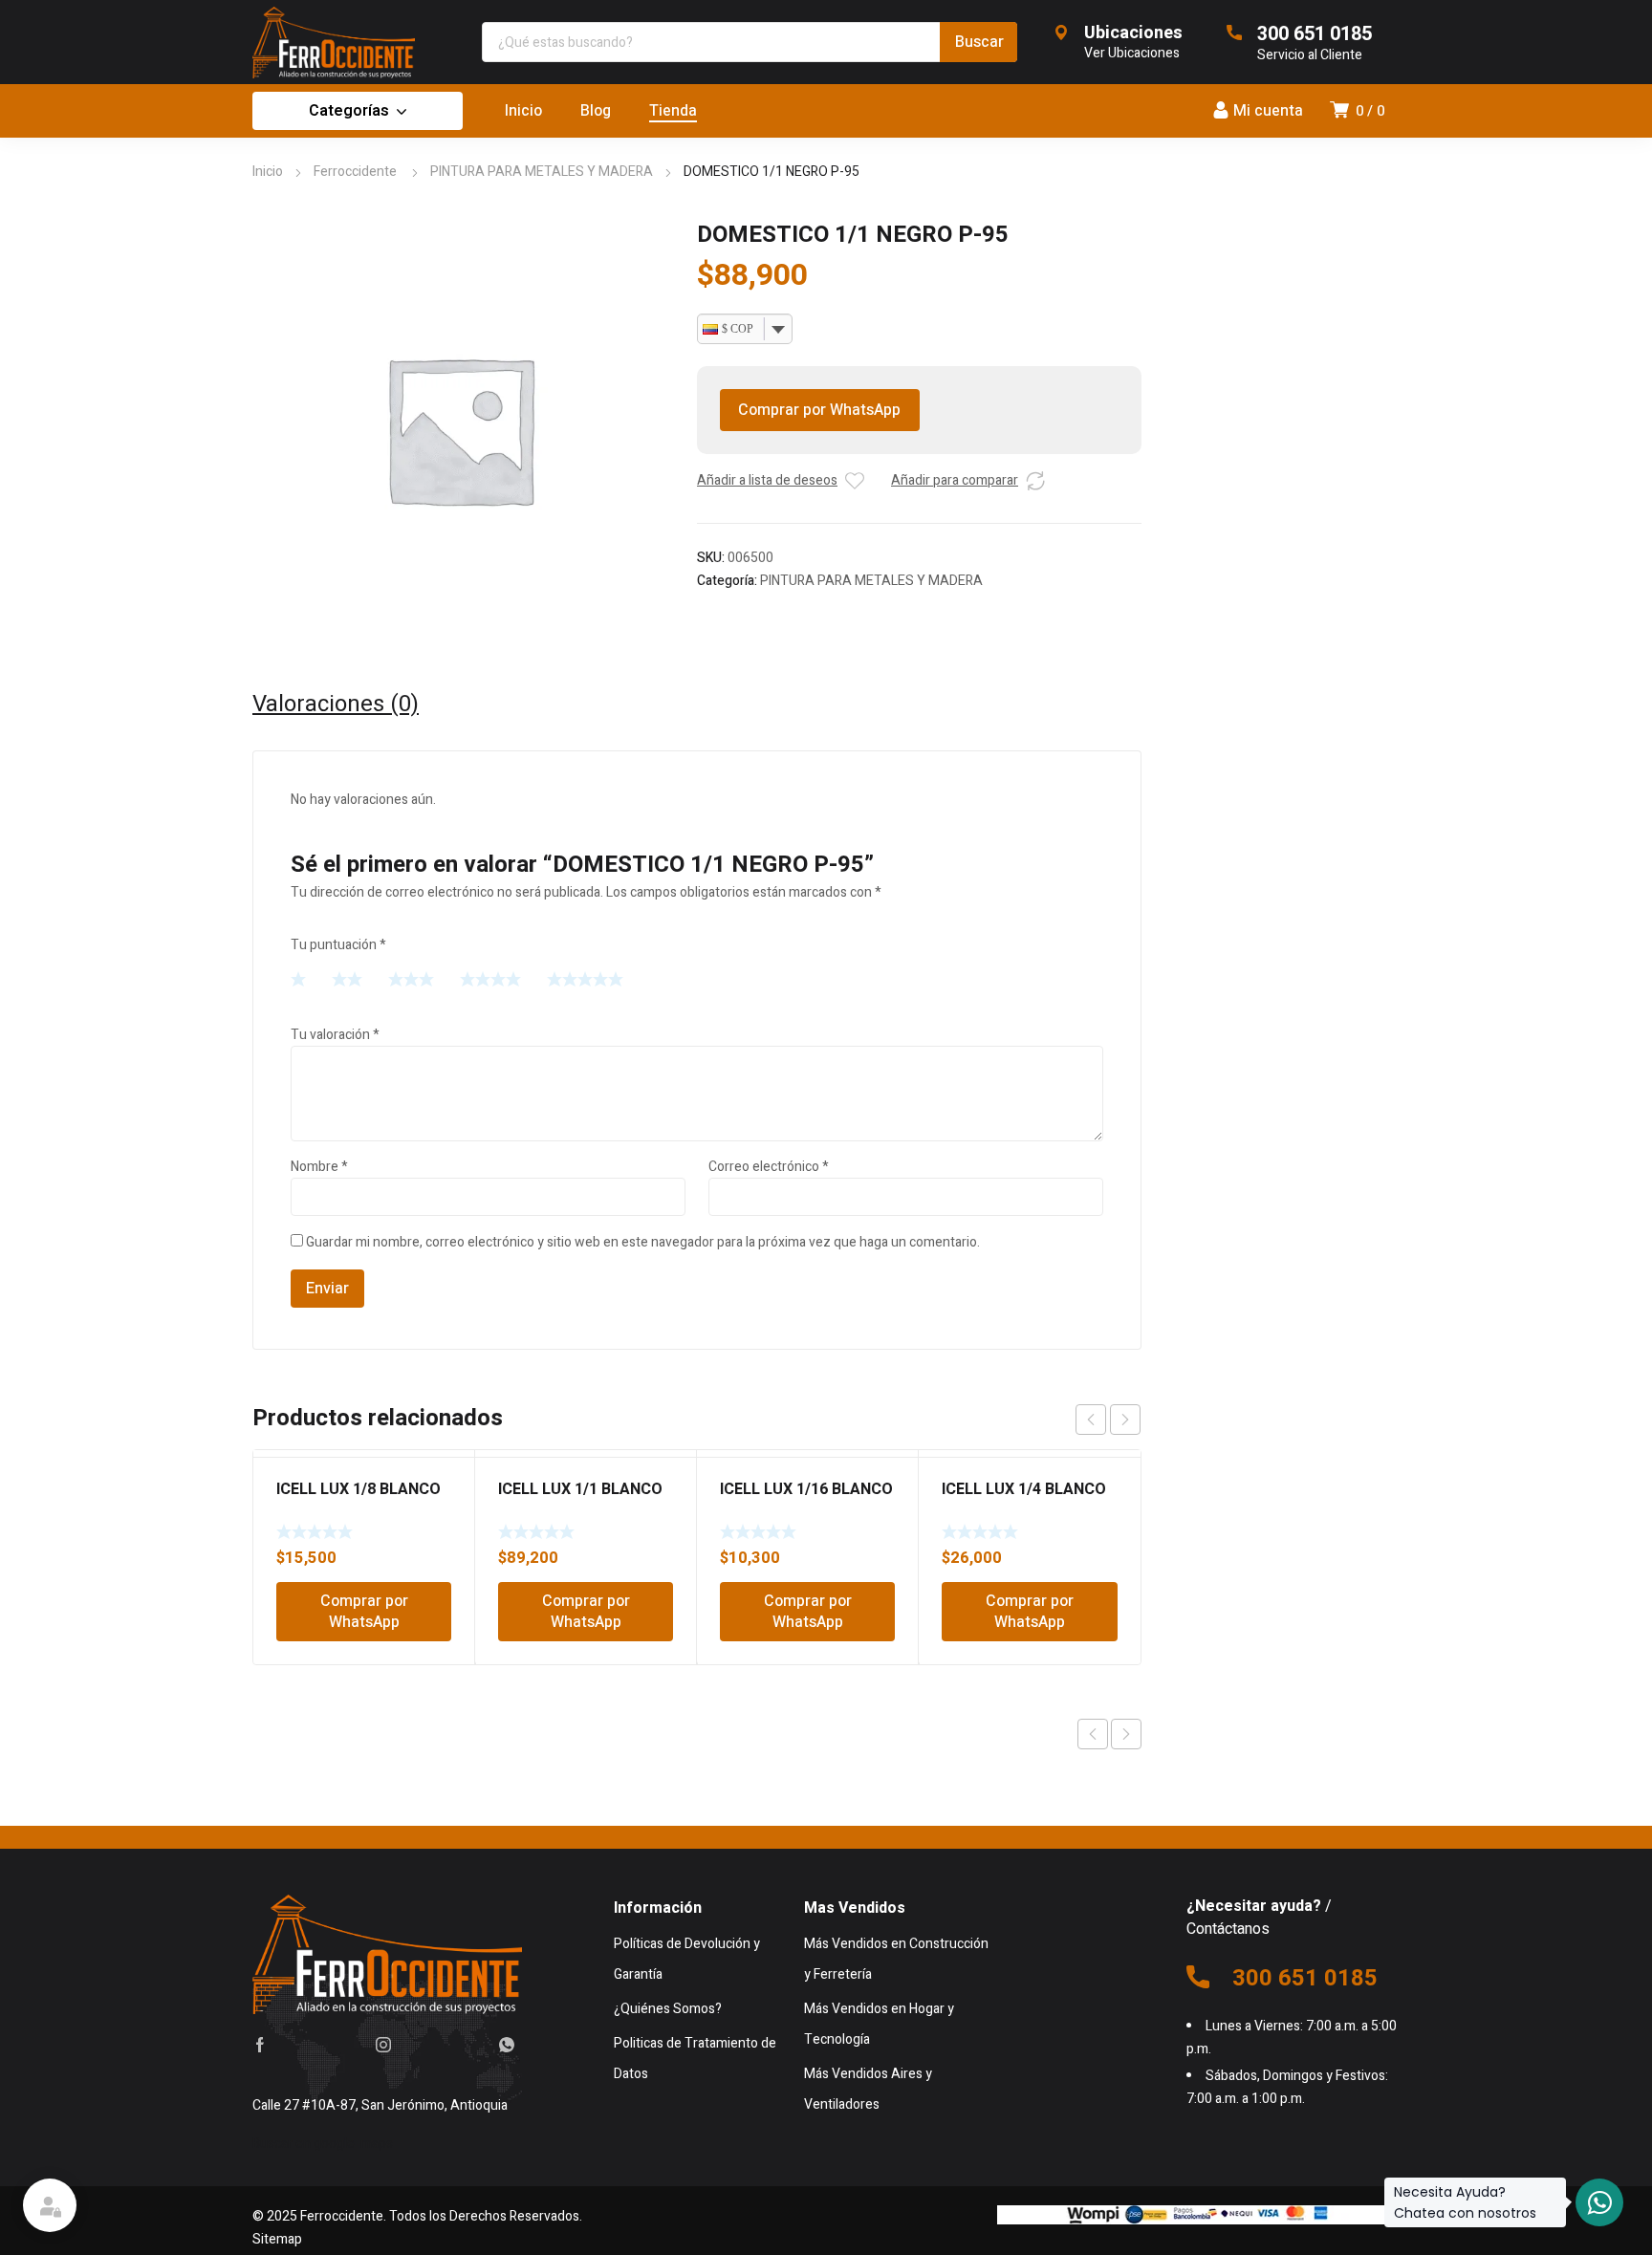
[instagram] (383, 2045)
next (1125, 1420)
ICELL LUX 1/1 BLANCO (580, 1489)
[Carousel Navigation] (1108, 1420)
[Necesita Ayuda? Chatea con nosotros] (1599, 2202)
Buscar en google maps (323, 2144)
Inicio (268, 172)
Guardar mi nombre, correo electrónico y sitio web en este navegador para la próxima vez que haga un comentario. (643, 1242)
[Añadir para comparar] (1035, 481)
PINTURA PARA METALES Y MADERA (542, 172)
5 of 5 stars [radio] (585, 979)
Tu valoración (335, 1035)
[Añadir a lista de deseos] (855, 481)
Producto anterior (1093, 1734)
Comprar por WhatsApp (819, 410)
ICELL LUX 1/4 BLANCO (1024, 1489)
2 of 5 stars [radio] (347, 979)
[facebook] (260, 2045)
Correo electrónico (769, 1167)
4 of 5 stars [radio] (490, 979)
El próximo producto (1126, 1734)
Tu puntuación (338, 945)
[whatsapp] (507, 2045)
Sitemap (277, 2239)
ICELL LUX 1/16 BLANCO (806, 1489)
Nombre (319, 1167)
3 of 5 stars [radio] (411, 979)
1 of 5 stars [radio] (298, 979)
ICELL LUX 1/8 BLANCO (359, 1489)
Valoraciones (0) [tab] (336, 705)
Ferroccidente (357, 172)
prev (1091, 1420)
